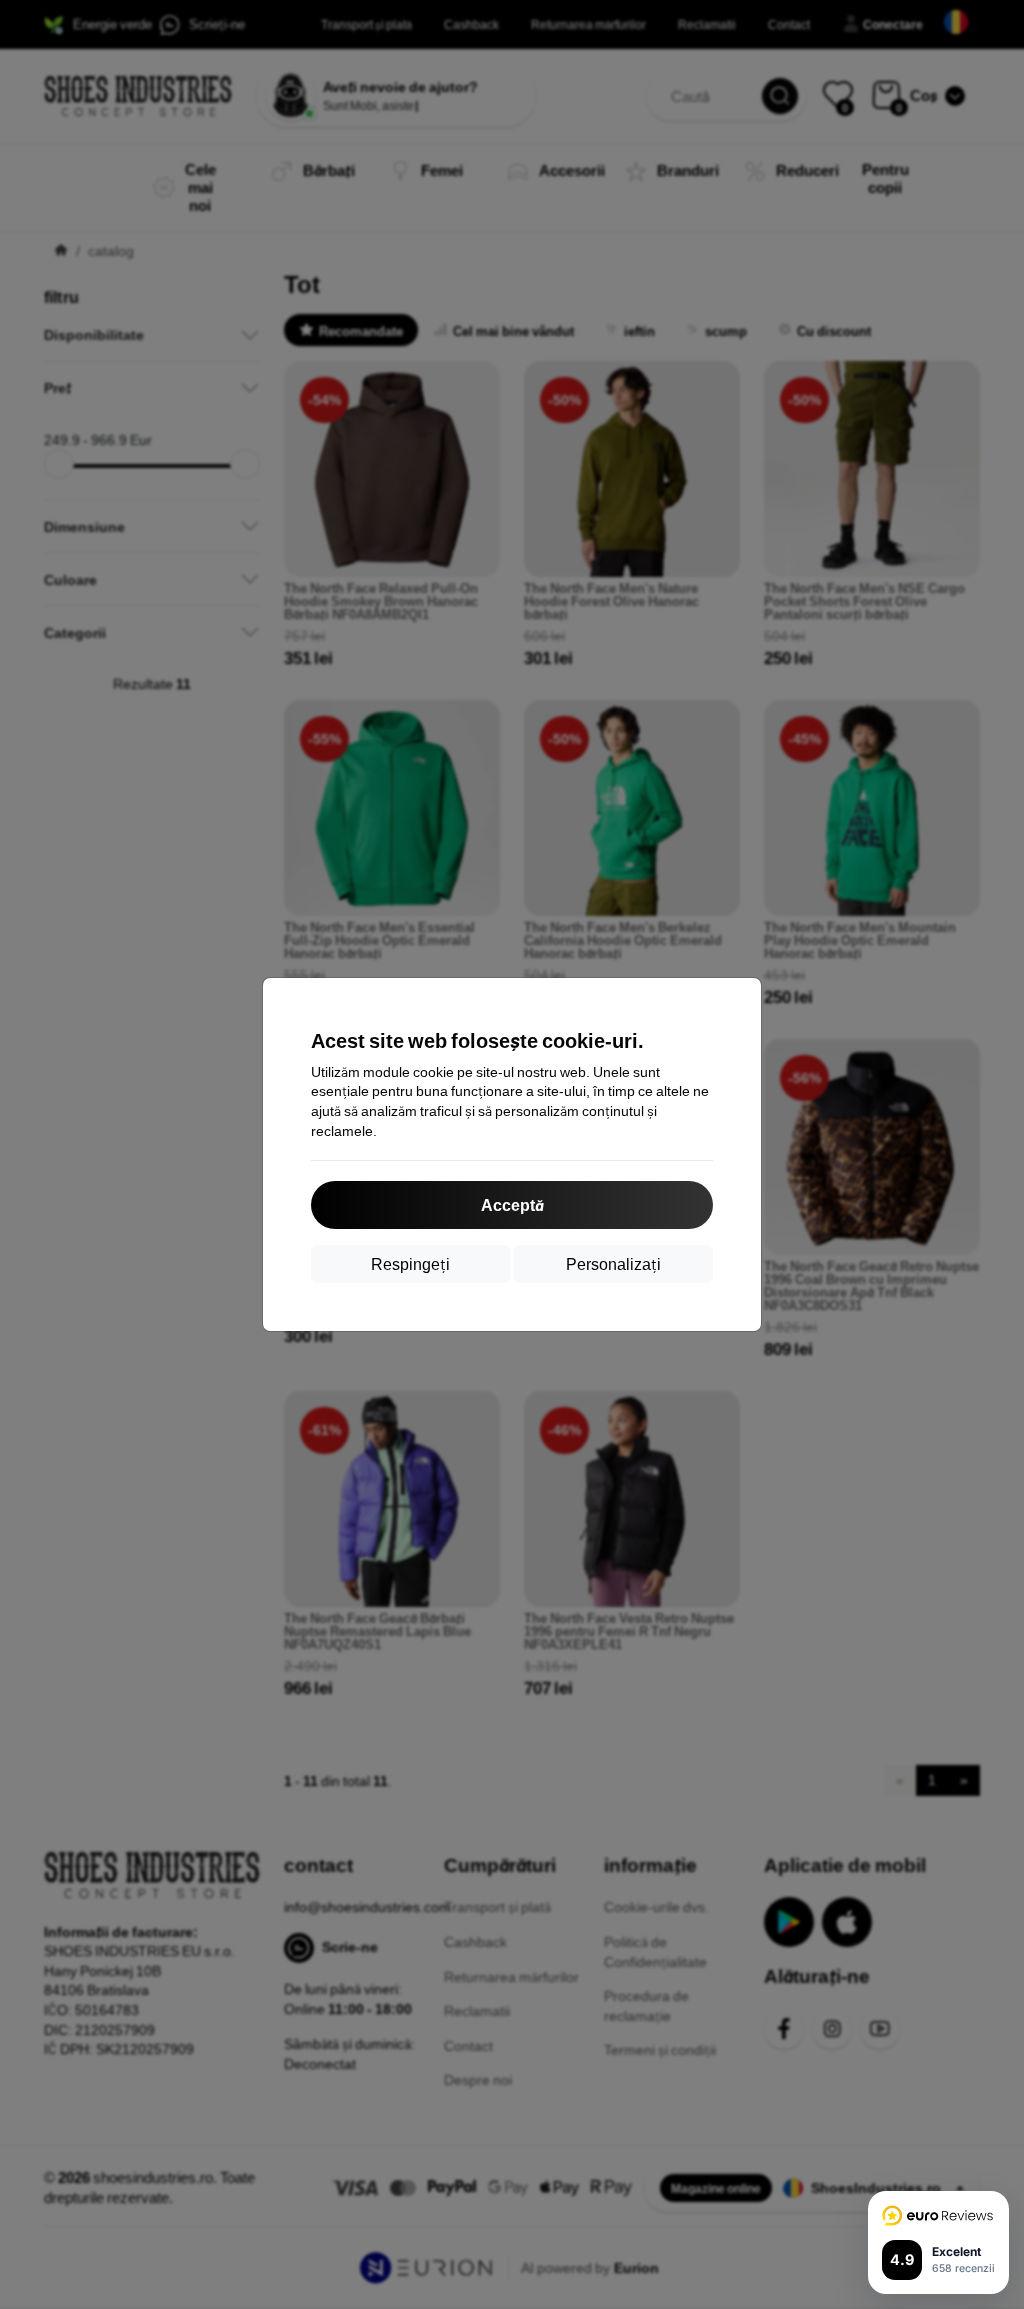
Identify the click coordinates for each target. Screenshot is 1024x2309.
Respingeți (410, 1263)
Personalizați (613, 1263)
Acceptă (512, 1204)
